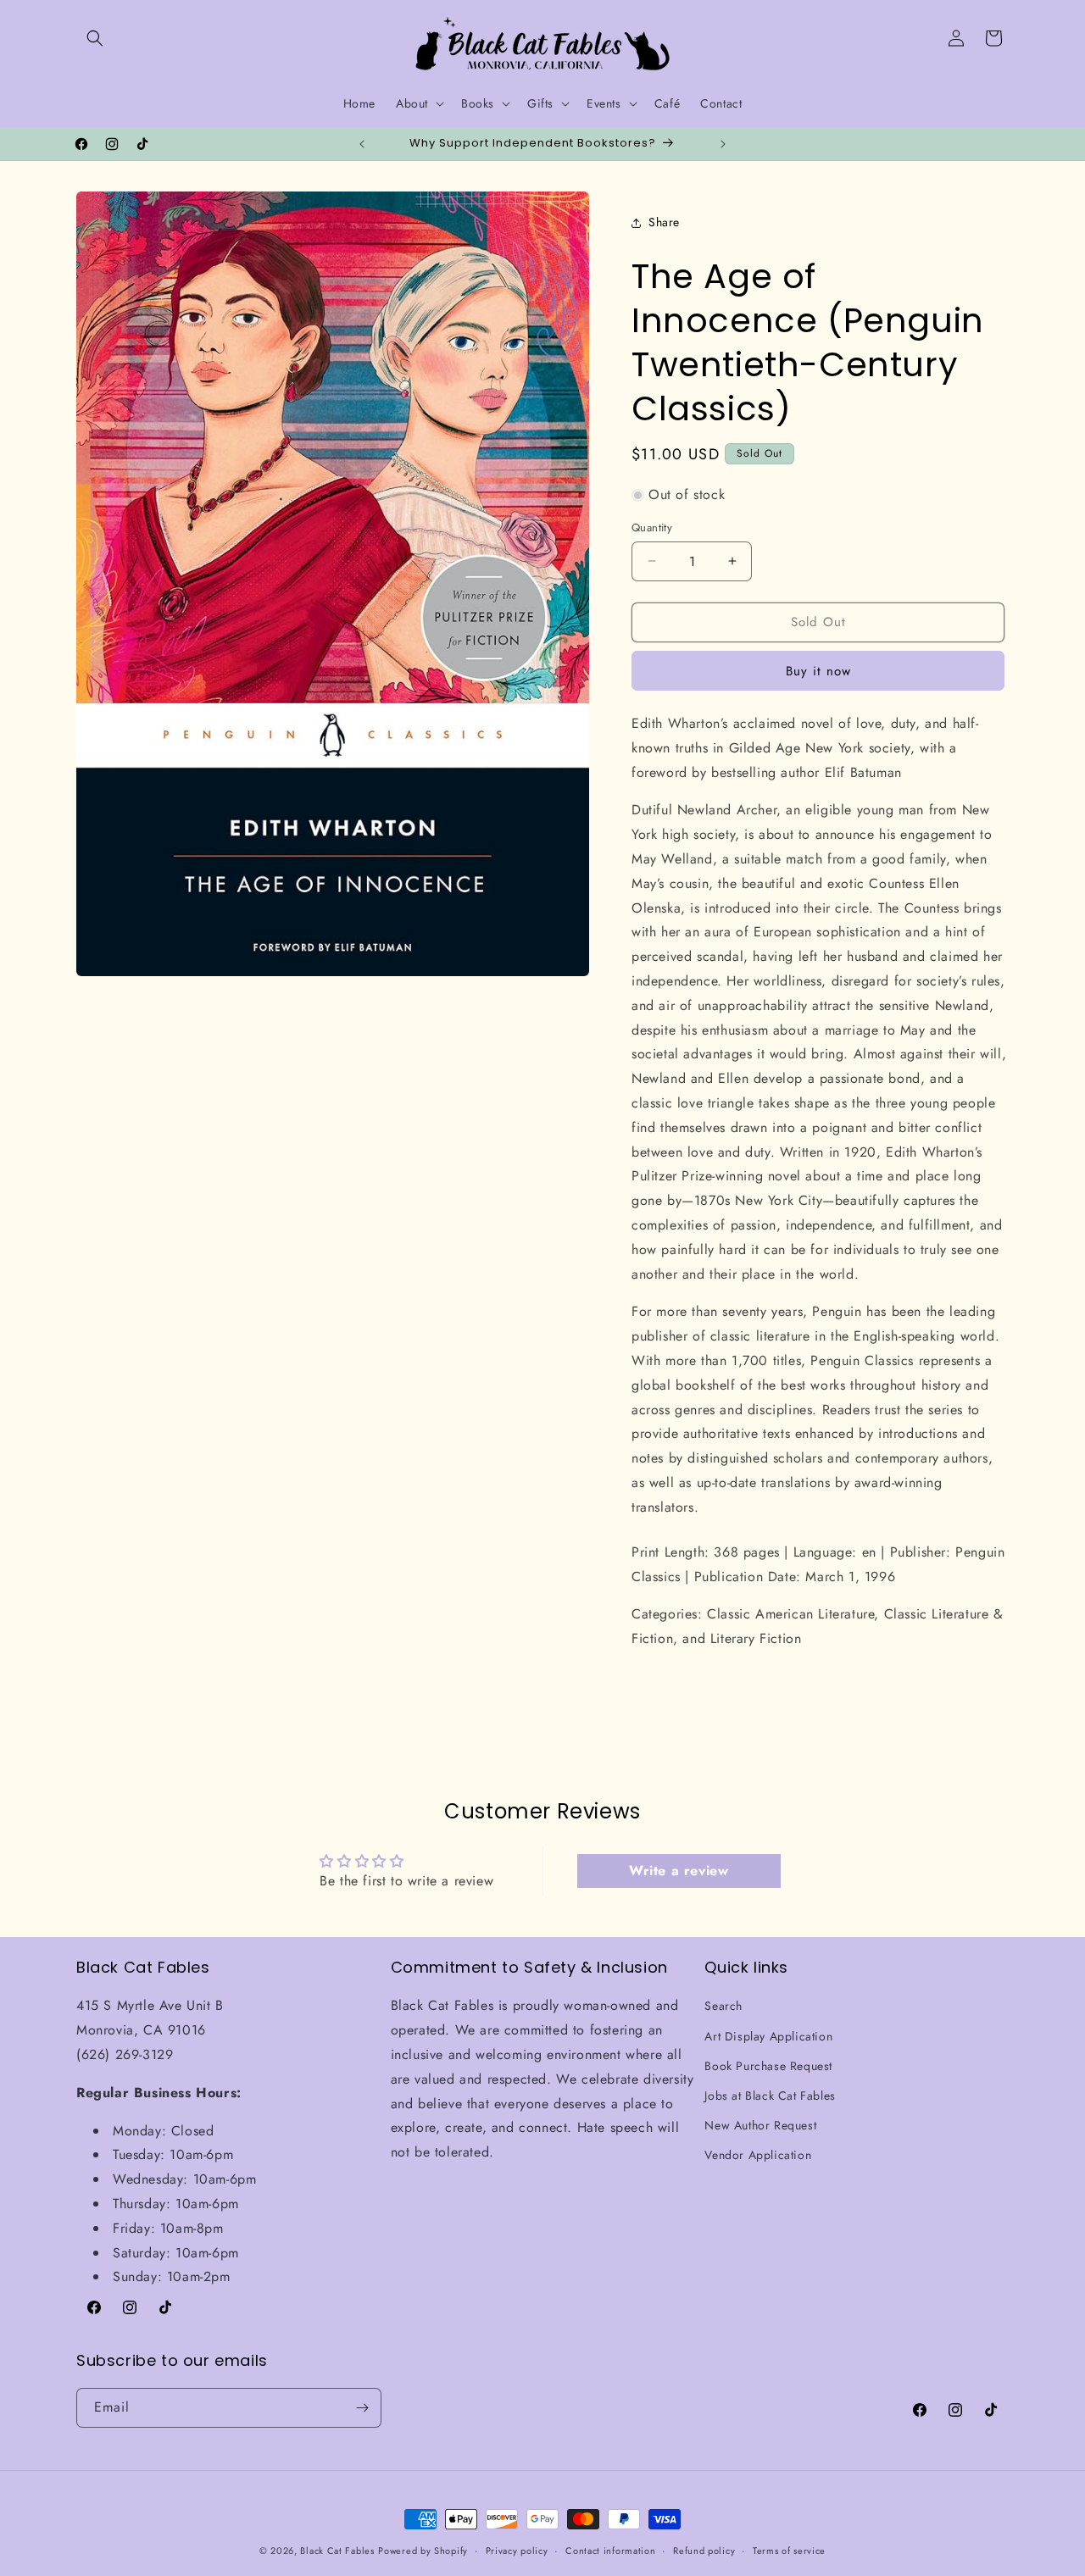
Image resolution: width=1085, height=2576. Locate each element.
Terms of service (789, 2551)
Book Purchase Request (768, 2066)
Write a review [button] (679, 1871)
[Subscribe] (362, 2408)
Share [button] (664, 222)
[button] (95, 38)
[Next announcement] (723, 144)
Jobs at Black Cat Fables (770, 2096)
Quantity (652, 527)
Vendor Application (758, 2156)
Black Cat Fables (337, 2551)
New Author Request (760, 2125)
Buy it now (818, 671)
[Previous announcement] (362, 144)
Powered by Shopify (423, 2551)
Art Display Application (768, 2036)
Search (723, 2007)
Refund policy (704, 2551)
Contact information (610, 2551)
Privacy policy (517, 2551)
